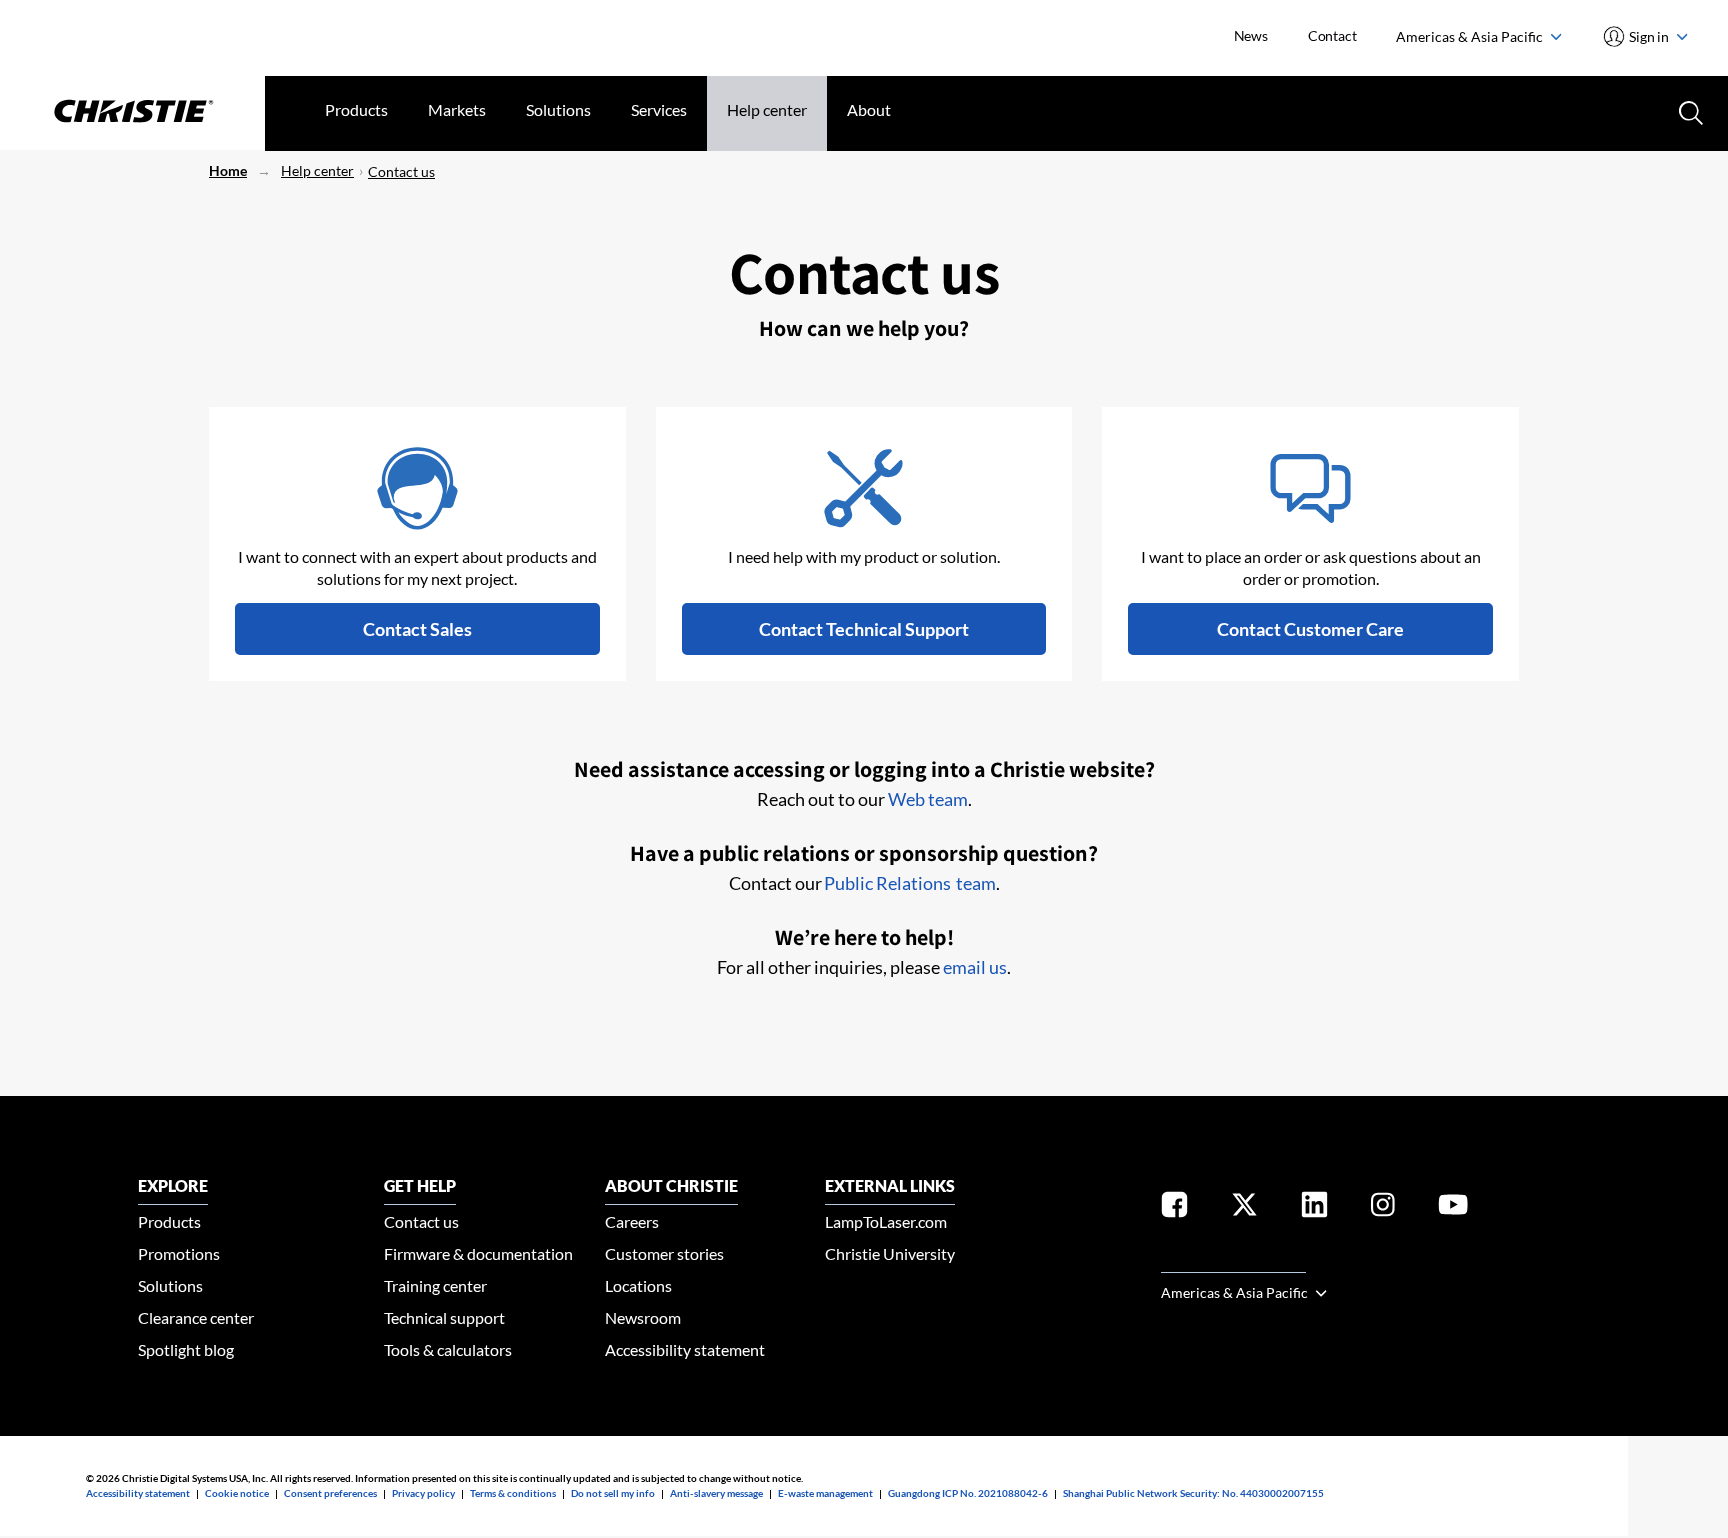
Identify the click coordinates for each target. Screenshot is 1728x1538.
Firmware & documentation (478, 1253)
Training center (435, 1285)
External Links (890, 1185)
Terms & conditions (513, 1493)
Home (228, 170)
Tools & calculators (448, 1349)
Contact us (401, 171)
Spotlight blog (186, 1349)
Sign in (1649, 36)
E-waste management (825, 1493)
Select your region (1233, 1260)
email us (975, 967)
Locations (638, 1285)
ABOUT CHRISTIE (671, 1185)
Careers (632, 1221)
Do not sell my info (613, 1493)
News (1251, 35)
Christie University (890, 1253)
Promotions (179, 1253)
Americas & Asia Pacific (1471, 36)
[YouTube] (1453, 1208)
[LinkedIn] (1314, 1208)
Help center (767, 109)
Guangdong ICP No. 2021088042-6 (968, 1493)
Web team (928, 799)
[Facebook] (1174, 1208)
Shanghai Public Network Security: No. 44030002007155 (1193, 1493)
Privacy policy (423, 1493)
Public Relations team (910, 883)
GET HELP (420, 1185)
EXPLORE (173, 1185)
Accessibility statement (685, 1349)
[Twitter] (1244, 1208)
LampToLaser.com (886, 1221)
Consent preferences (330, 1493)
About (869, 109)
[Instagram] (1383, 1208)
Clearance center (196, 1317)
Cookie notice (237, 1493)
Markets (457, 109)
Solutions (558, 109)
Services (659, 109)
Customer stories (664, 1253)
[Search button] (1689, 111)
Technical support (444, 1317)
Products (356, 109)
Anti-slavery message (716, 1493)
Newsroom (643, 1317)
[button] (417, 629)
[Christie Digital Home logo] (132, 113)
